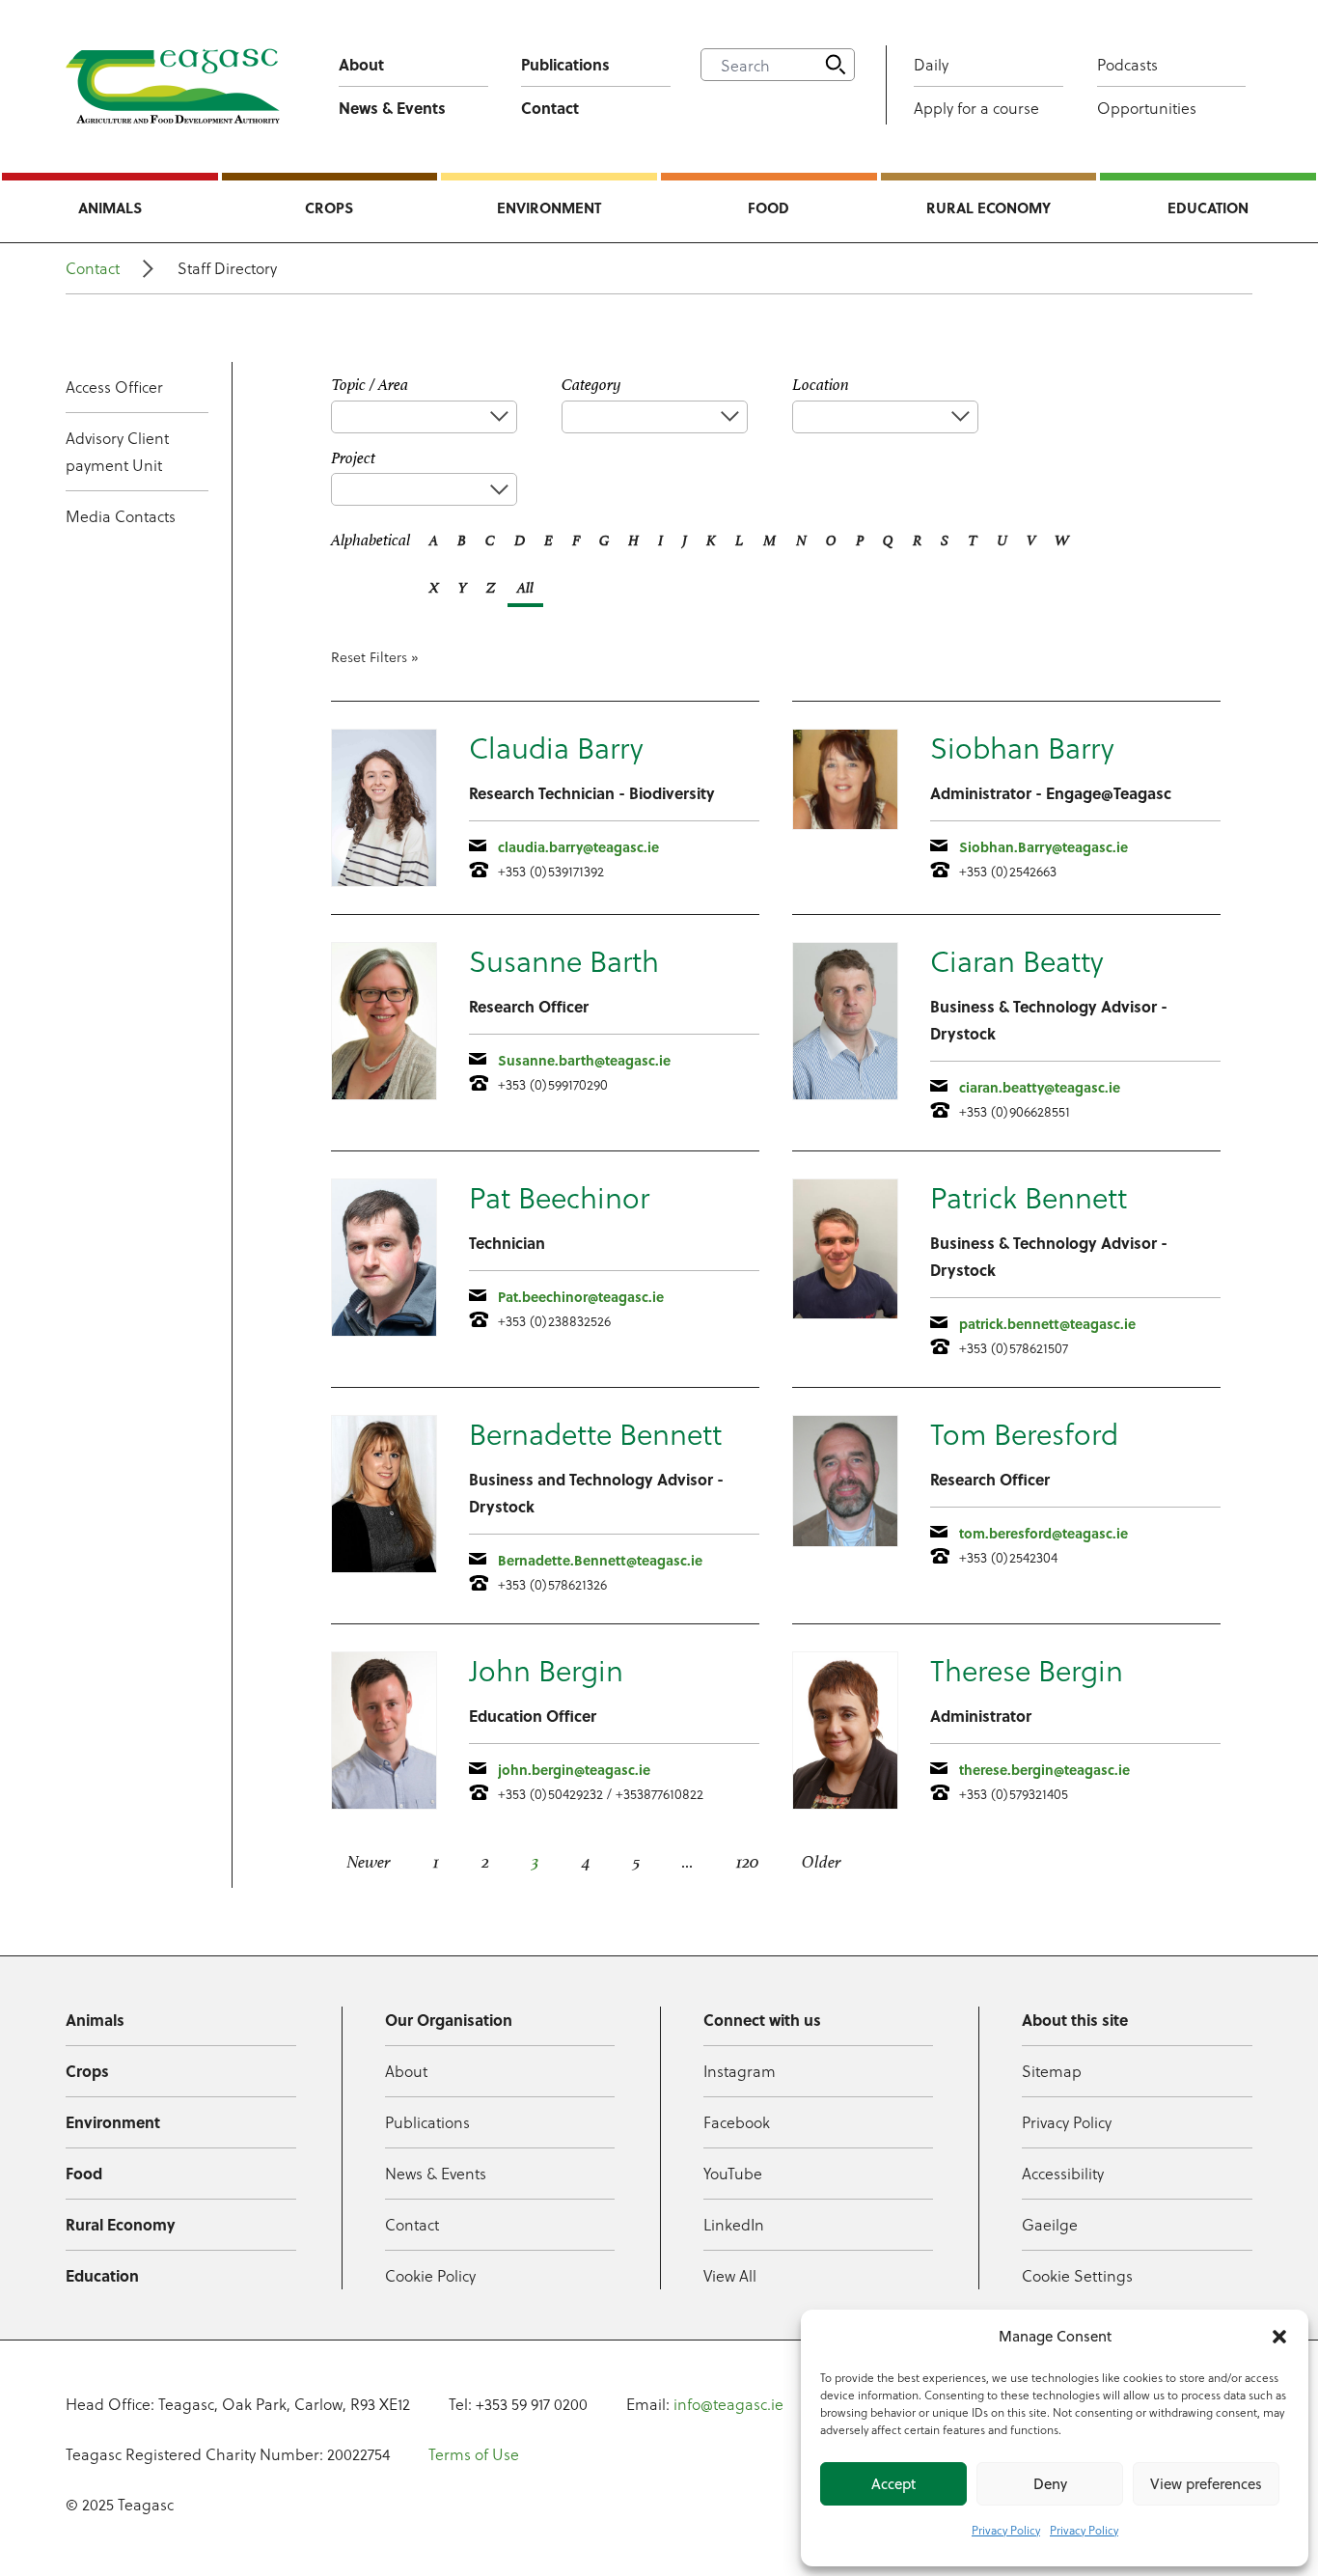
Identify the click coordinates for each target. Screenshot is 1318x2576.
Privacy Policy (1006, 2530)
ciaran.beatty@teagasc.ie (1040, 1087)
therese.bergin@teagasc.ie (1044, 1769)
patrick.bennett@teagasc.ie (1047, 1323)
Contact (550, 108)
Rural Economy (988, 208)
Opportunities (1147, 108)
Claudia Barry (556, 748)
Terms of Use (474, 2454)
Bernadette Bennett (595, 1434)
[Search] (836, 65)
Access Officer (114, 387)
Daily (931, 64)
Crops (329, 208)
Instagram (740, 2071)
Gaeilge (1050, 2224)
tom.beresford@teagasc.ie (1043, 1533)
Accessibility (1063, 2173)
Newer (369, 1862)
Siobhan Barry (1022, 748)
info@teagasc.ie (728, 2404)
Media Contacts (121, 516)
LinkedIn (734, 2224)
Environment (549, 208)
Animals (110, 208)
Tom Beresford (1024, 1434)
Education (1208, 208)
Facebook (737, 2122)
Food (769, 208)
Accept (893, 2484)
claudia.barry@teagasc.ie (578, 846)
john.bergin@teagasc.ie (574, 1769)
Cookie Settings (1077, 2275)
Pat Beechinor (559, 1197)
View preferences (1206, 2484)
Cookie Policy (430, 2275)
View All (730, 2275)
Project (353, 458)
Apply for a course (976, 108)
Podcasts (1127, 64)
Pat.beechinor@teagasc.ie (581, 1296)
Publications (565, 64)
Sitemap (1052, 2071)
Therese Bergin (1027, 1670)
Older (822, 1862)
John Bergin (546, 1670)
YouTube (733, 2173)
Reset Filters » (375, 657)
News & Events (392, 108)
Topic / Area (370, 385)
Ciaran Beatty (1017, 961)
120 (748, 1862)
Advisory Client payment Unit (117, 451)
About (361, 64)
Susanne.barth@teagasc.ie (584, 1060)
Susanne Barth (564, 961)
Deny (1050, 2484)
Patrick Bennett (1029, 1197)
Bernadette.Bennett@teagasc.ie (600, 1560)
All (525, 587)
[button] (1279, 2337)
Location (821, 385)
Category (591, 385)
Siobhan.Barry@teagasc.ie (1043, 846)
